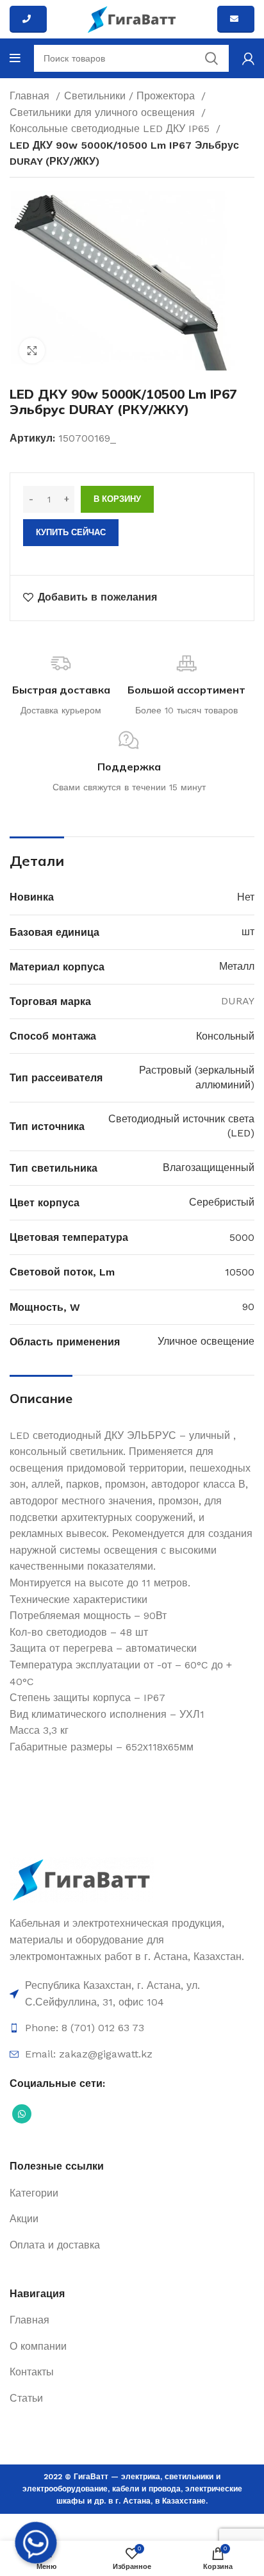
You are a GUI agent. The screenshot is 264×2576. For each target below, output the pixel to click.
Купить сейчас (71, 532)
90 (248, 1307)
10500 (240, 1272)
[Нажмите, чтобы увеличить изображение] (32, 351)
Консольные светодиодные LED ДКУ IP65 (111, 129)
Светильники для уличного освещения (104, 112)
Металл (237, 966)
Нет (246, 897)
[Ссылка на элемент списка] (132, 1994)
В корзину (117, 499)
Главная (31, 96)
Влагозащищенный (209, 1168)
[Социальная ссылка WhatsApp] (22, 2114)
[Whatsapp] (36, 2543)
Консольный (225, 1036)
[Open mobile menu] (15, 58)
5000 (242, 1237)
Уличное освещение (206, 1341)
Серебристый (222, 1202)
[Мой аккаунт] (248, 58)
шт (248, 932)
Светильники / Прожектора (131, 96)
